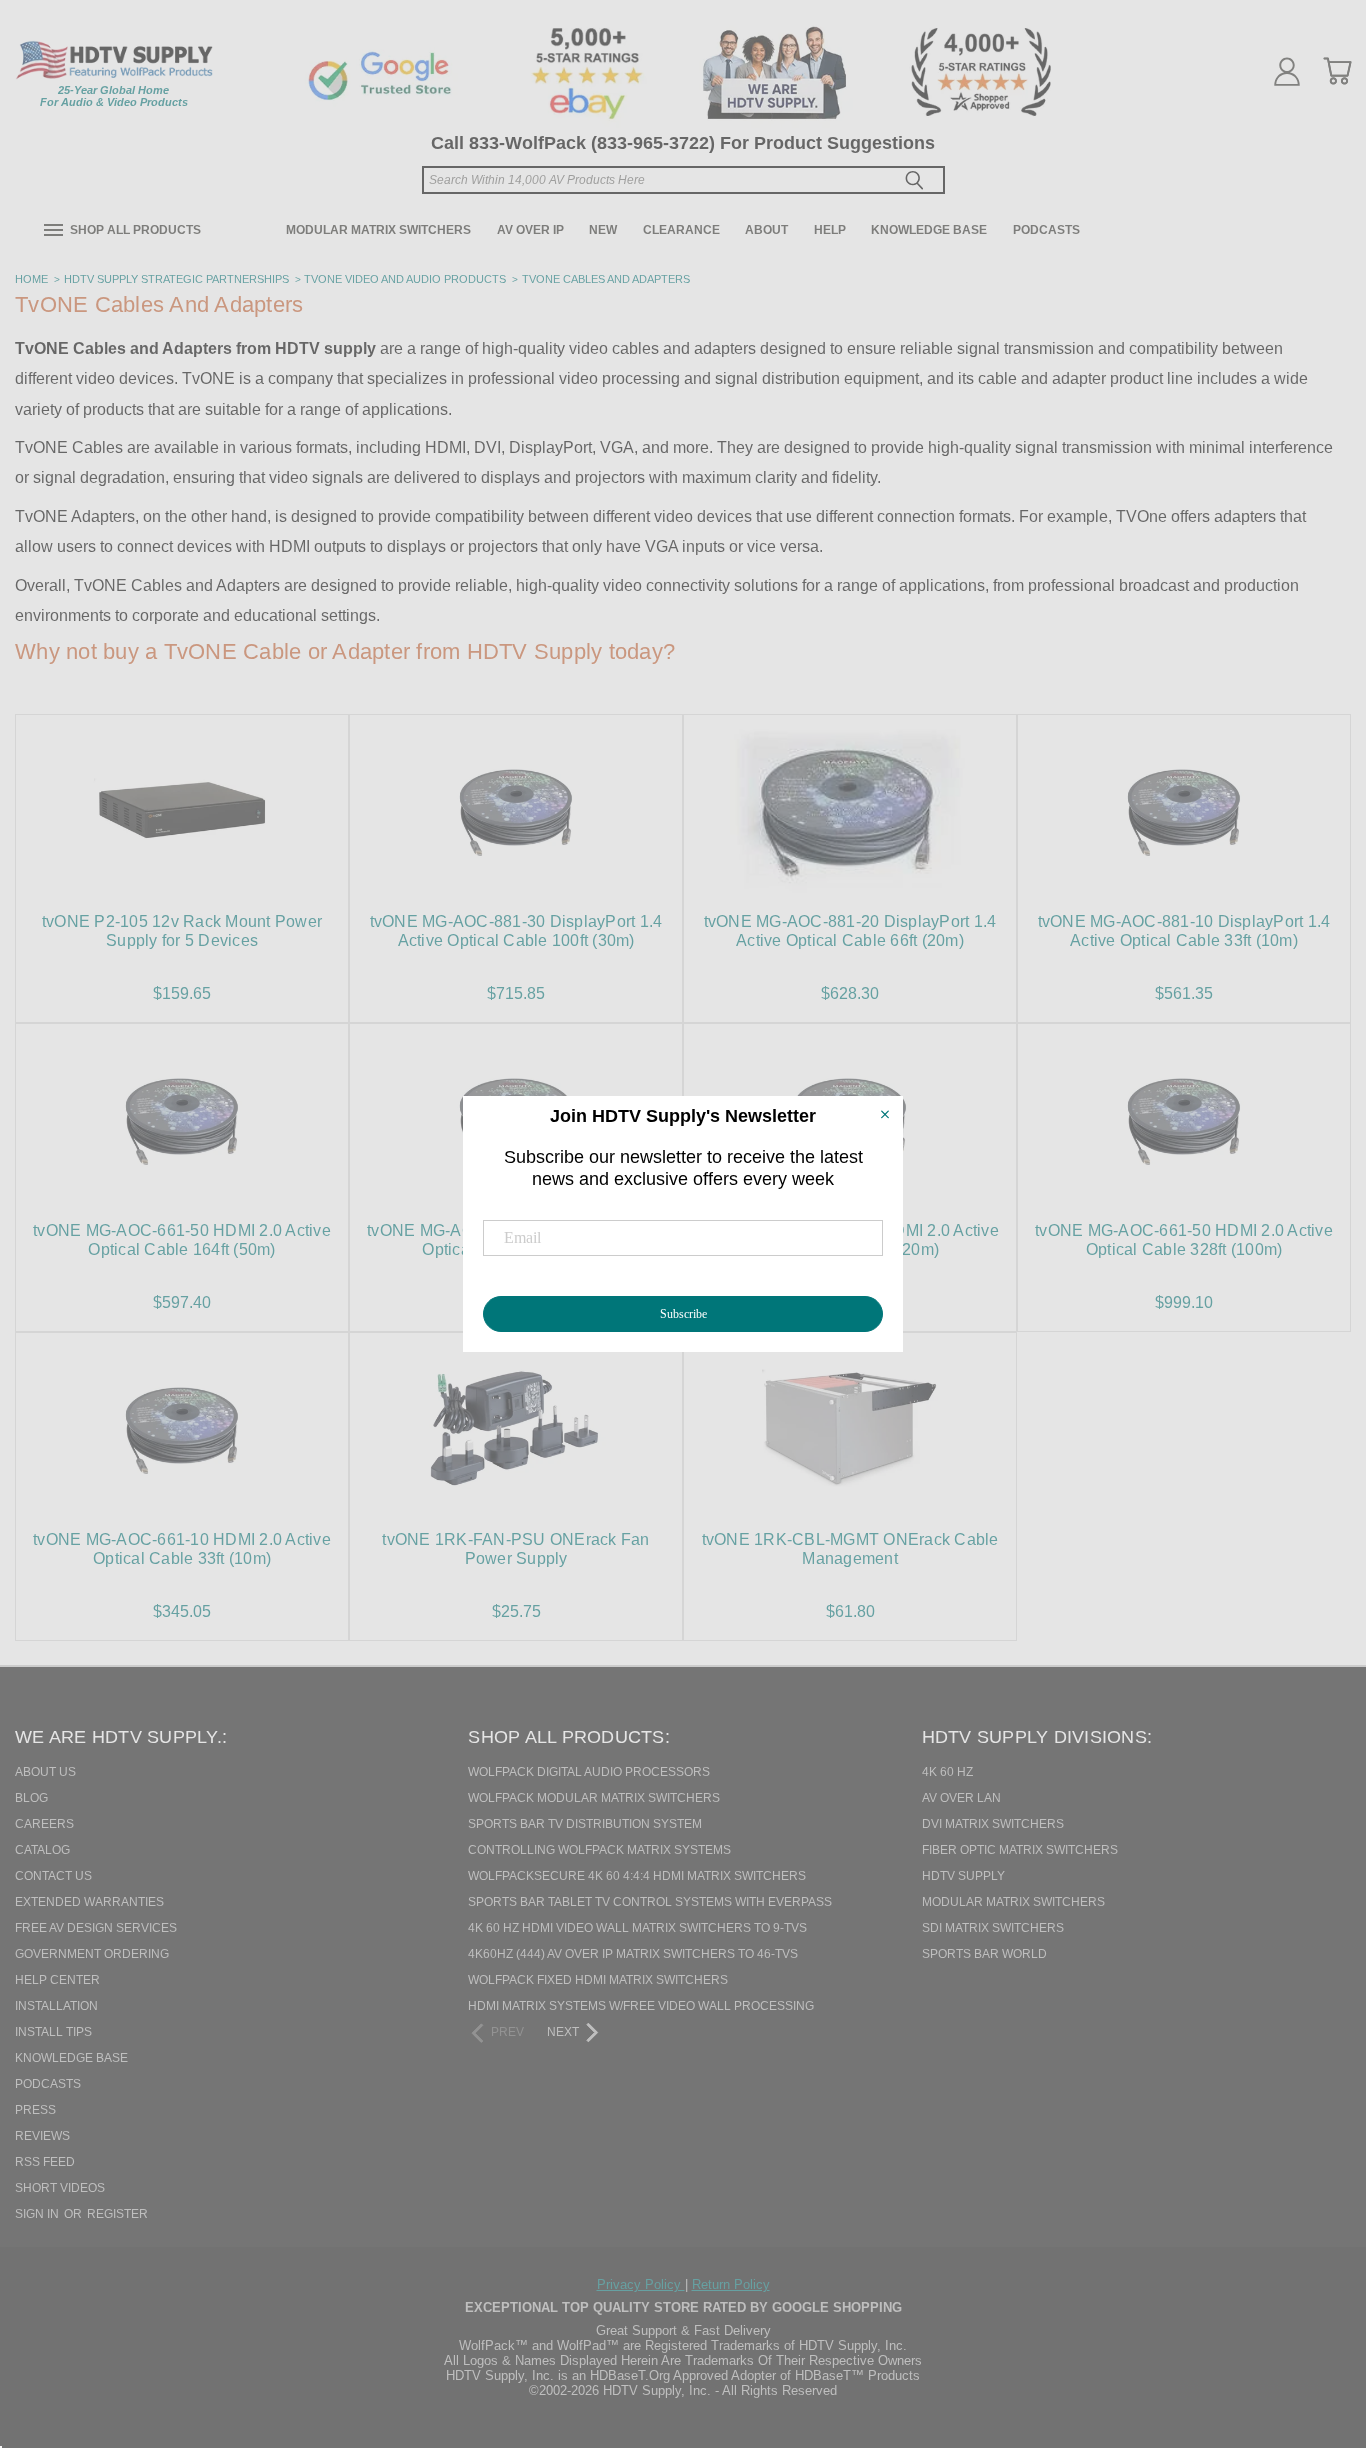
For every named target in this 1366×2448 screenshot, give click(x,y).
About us (45, 1772)
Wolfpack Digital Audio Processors (589, 1772)
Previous (1315, 2330)
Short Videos (60, 2188)
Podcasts (1046, 230)
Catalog (42, 1850)
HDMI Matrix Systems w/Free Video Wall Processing (641, 2006)
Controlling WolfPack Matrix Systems (599, 1850)
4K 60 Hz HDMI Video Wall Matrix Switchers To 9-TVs (637, 1928)
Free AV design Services (96, 1928)
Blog (31, 1798)
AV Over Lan (961, 1798)
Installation (56, 2006)
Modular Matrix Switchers (378, 230)
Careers (44, 1824)
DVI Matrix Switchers (993, 1824)
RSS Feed (45, 2162)
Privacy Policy (641, 2284)
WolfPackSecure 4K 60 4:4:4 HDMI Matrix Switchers (637, 1876)
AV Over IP (530, 230)
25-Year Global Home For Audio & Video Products (114, 96)
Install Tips (53, 2032)
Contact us (53, 1876)
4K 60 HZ (947, 1772)
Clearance (681, 230)
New (603, 230)
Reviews (42, 2136)
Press (35, 2110)
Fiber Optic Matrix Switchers (1020, 1850)
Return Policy (731, 2284)
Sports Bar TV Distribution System (585, 1824)
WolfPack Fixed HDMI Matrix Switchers (598, 1980)
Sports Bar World (984, 1954)
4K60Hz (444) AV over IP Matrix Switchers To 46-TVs (633, 1954)
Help (830, 230)
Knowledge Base (929, 230)
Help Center (57, 1980)
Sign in (38, 2214)
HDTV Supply (963, 1876)
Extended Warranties (89, 1902)
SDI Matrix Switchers (993, 1928)
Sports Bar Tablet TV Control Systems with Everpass (650, 1902)
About (766, 230)
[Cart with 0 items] (1337, 71)
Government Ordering (92, 1954)
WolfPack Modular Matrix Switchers (594, 1798)
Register (117, 2214)
